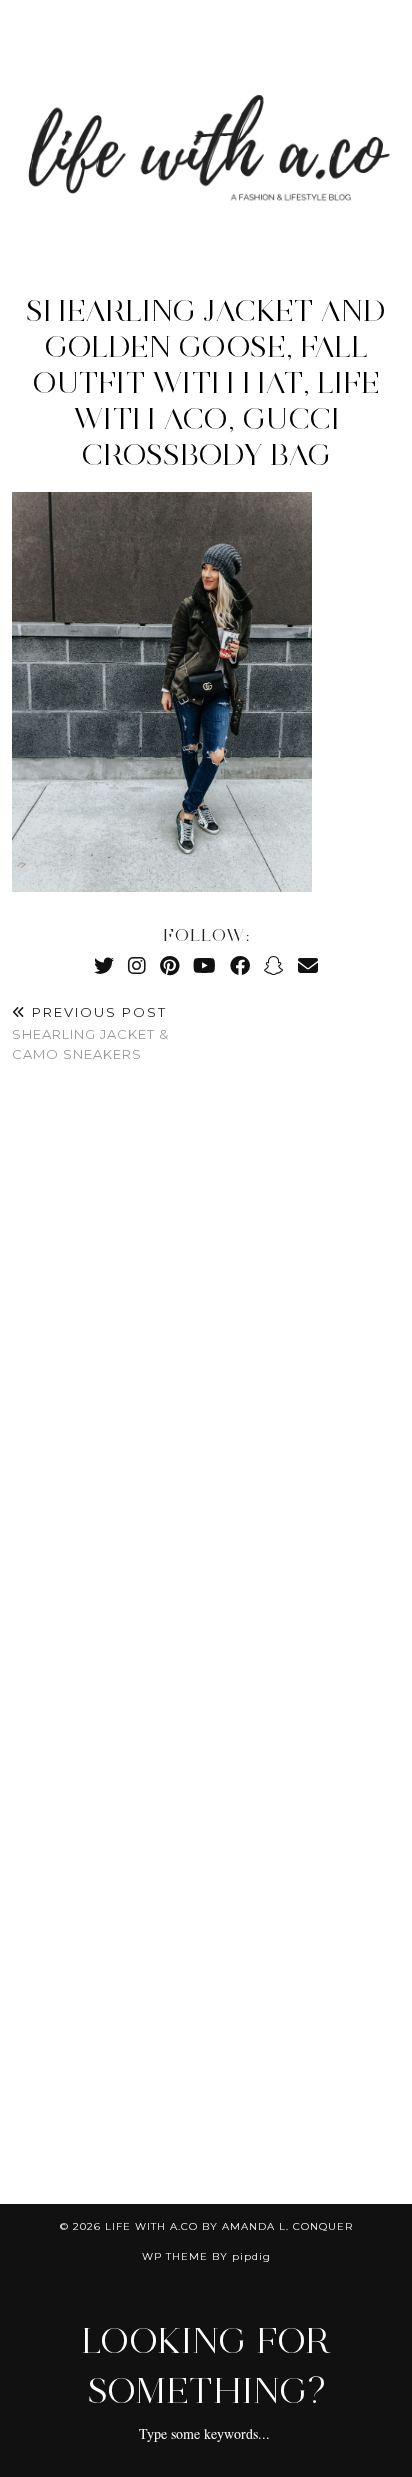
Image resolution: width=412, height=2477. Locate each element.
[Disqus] (206, 1376)
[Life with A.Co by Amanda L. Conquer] (206, 129)
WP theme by (206, 2256)
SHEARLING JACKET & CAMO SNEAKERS (90, 1033)
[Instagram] (137, 965)
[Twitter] (104, 965)
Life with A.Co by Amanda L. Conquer (229, 2226)
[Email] (308, 965)
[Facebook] (240, 965)
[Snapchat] (274, 965)
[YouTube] (204, 965)
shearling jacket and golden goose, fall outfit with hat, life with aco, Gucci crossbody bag (206, 382)
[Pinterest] (169, 965)
